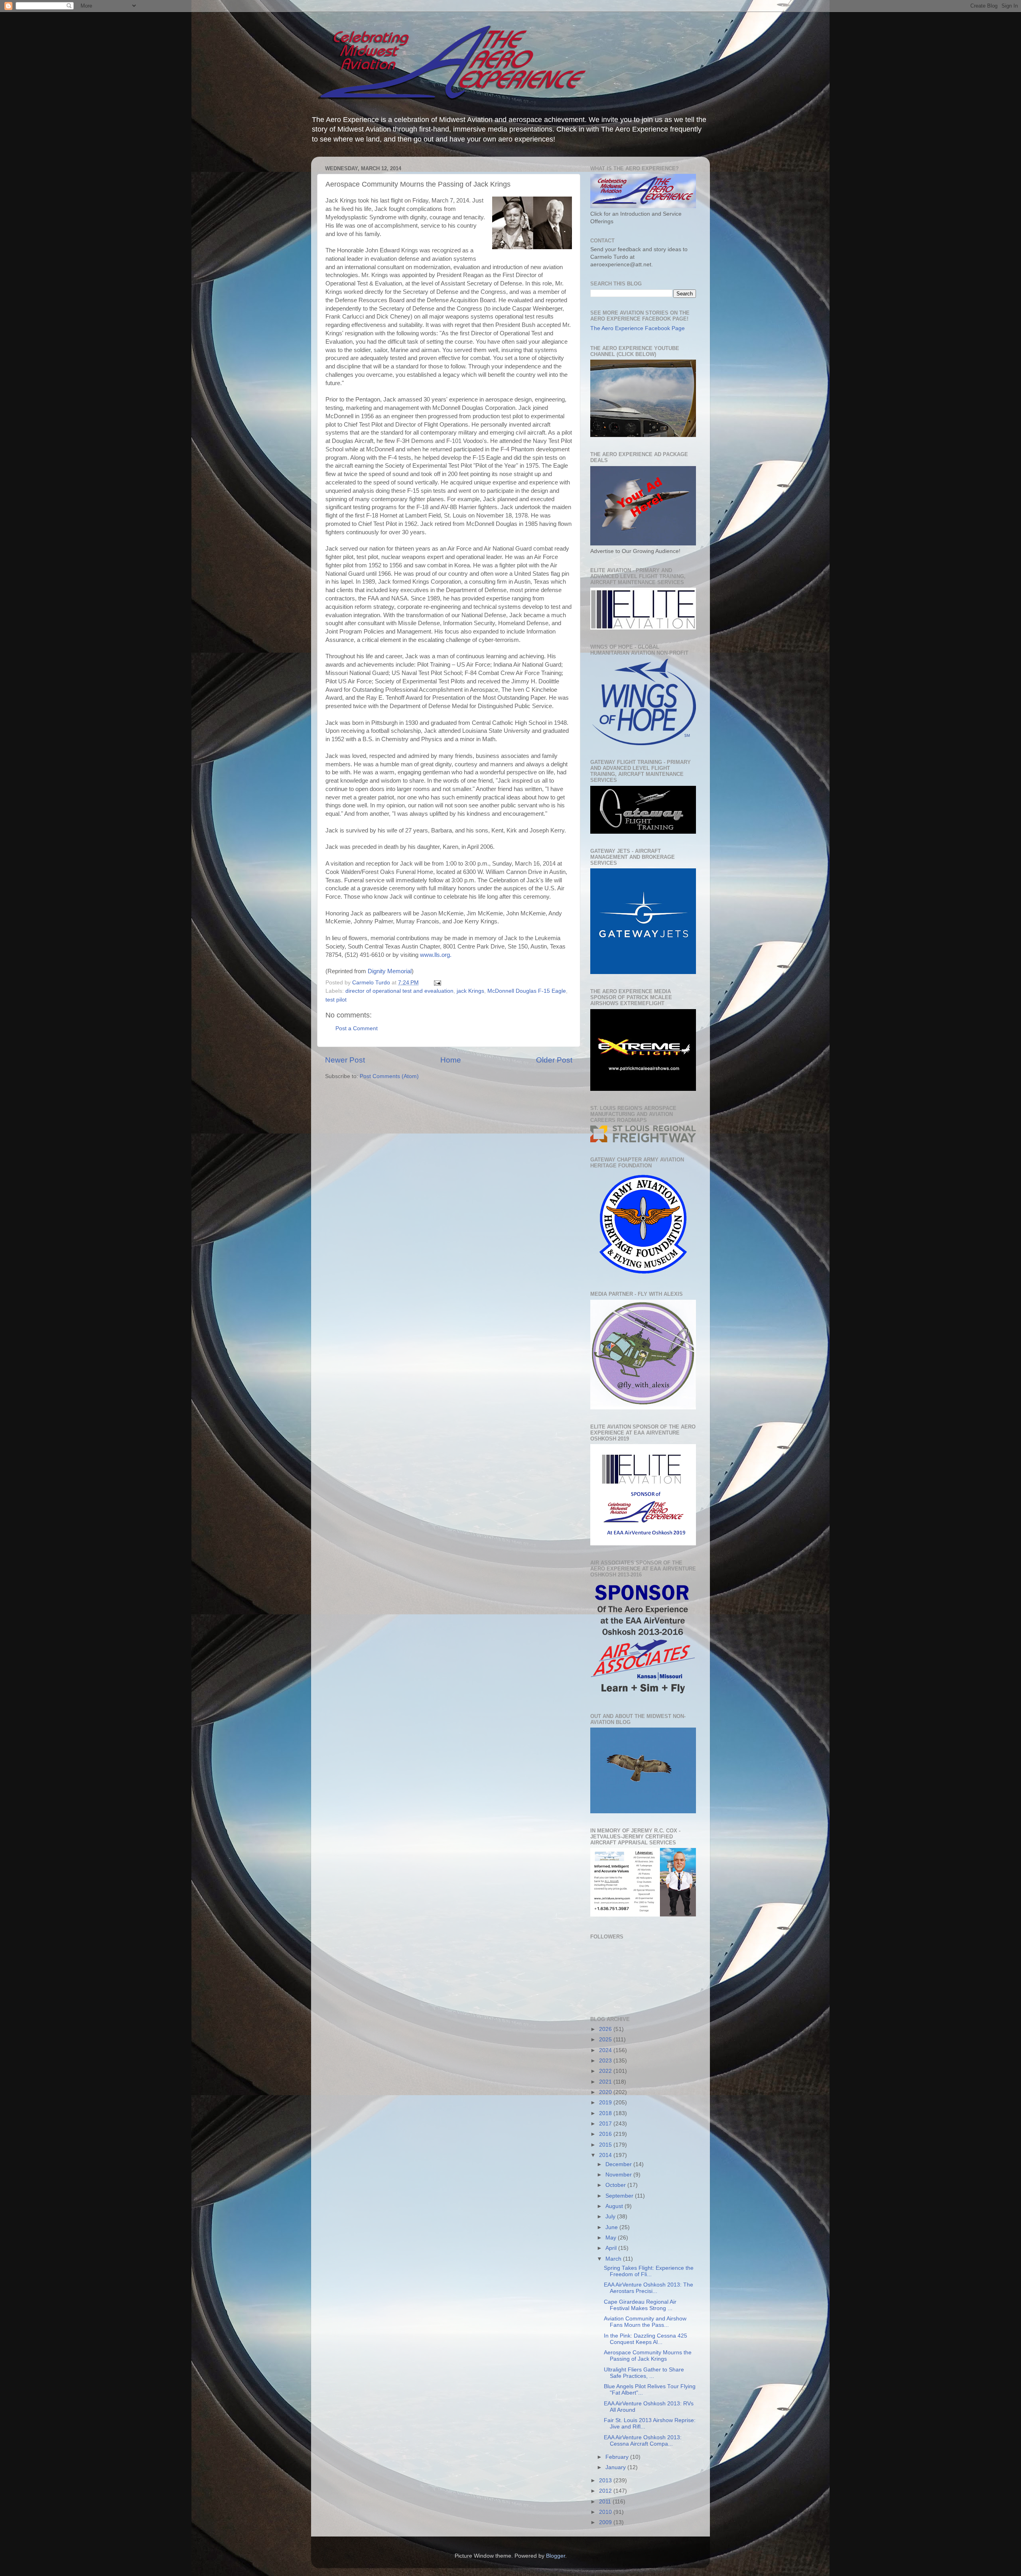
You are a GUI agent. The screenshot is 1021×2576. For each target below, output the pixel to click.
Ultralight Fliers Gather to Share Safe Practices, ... (644, 2373)
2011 (606, 2502)
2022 (606, 2071)
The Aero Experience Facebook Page (638, 328)
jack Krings (470, 991)
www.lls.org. (436, 955)
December (619, 2164)
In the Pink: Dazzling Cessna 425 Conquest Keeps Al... (646, 2339)
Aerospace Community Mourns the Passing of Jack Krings (648, 2356)
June (612, 2227)
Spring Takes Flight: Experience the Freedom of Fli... (649, 2271)
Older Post (554, 1060)
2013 (606, 2481)
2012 (606, 2491)
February (618, 2457)
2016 (606, 2134)
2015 (606, 2145)
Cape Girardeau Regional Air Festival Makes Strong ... (640, 2305)
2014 (606, 2155)
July (611, 2217)
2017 (606, 2124)
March (614, 2259)
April (612, 2248)
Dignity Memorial (390, 971)
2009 (606, 2522)
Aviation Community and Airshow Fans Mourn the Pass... (645, 2322)
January (616, 2467)
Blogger (556, 2556)
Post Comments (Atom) (389, 1076)
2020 (606, 2092)
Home (451, 1060)
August (615, 2206)
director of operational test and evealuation (399, 991)
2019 (606, 2103)
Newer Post (345, 1060)
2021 (606, 2082)
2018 (606, 2113)
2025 (606, 2040)
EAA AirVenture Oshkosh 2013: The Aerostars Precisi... (648, 2288)
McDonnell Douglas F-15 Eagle (527, 991)
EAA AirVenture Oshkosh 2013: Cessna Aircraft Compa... (643, 2441)
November (619, 2175)
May (612, 2238)
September (620, 2196)
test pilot (336, 1000)
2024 (606, 2050)
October (616, 2185)
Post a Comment (357, 1028)
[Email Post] (437, 983)
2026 (606, 2029)
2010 (606, 2512)
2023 (606, 2061)
